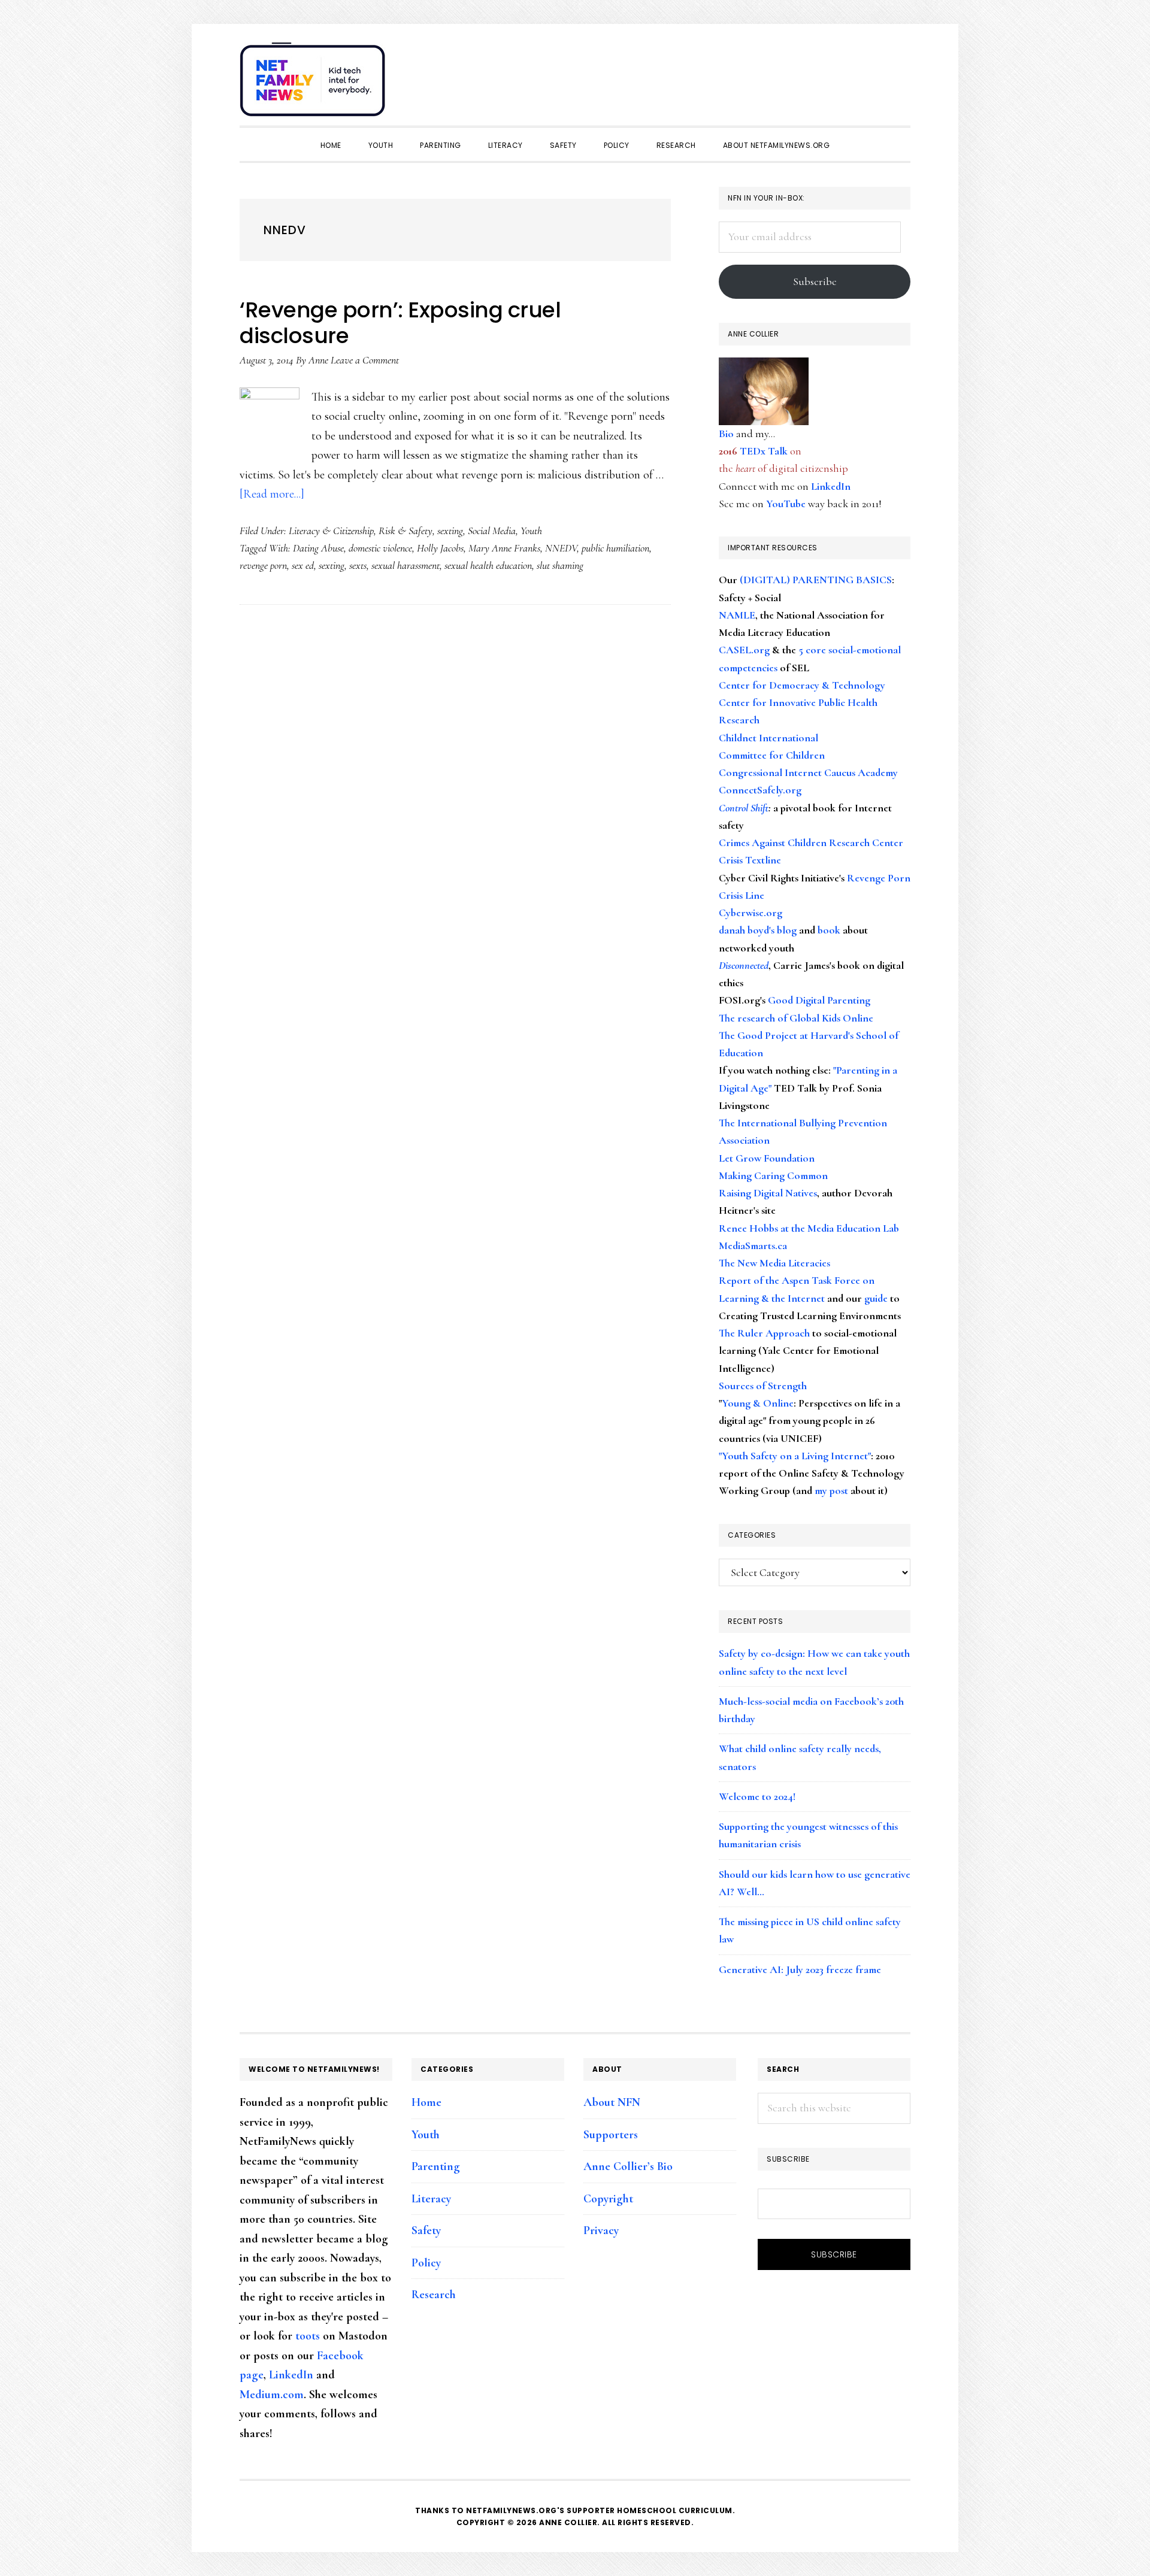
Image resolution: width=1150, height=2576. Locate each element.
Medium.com (272, 2395)
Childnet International (768, 738)
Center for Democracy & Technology (802, 685)
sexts (358, 565)
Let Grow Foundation (767, 1158)
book (829, 930)
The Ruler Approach (764, 1333)
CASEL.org (744, 650)
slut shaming (560, 565)
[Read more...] (272, 494)
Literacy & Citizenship (331, 531)
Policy (426, 2263)
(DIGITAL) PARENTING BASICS (816, 580)
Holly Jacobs (440, 548)
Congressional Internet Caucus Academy (808, 772)
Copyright (608, 2199)
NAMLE (737, 615)
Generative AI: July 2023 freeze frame (800, 1969)
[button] (898, 73)
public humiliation (615, 548)
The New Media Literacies (774, 1263)
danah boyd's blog (758, 930)
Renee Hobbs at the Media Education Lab (809, 1228)
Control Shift (744, 808)
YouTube (786, 504)
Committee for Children (772, 755)
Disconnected (744, 965)
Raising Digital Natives (768, 1193)
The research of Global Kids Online (796, 1018)
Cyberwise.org (750, 913)
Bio (726, 434)
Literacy (431, 2199)
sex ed (303, 565)
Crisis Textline (750, 860)
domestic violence (380, 548)
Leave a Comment (365, 360)
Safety (426, 2230)
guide (876, 1298)
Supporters (611, 2135)
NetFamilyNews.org (314, 84)
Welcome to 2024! (757, 1796)
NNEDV (561, 548)
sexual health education (488, 565)
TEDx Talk (764, 451)
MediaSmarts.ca (753, 1245)
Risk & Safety (405, 531)
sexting (450, 531)
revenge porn (263, 565)
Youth (531, 531)
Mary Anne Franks (504, 548)
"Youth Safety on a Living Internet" (795, 1456)
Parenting (436, 2166)
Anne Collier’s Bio (628, 2166)
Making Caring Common (773, 1175)
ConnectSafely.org (760, 790)
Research (434, 2295)
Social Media (492, 531)
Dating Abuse (318, 548)
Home (426, 2102)
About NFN (612, 2102)
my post (831, 1490)
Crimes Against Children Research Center (811, 842)
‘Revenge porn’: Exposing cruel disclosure (400, 323)
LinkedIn (831, 486)
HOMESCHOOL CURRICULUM (675, 2510)
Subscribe (815, 281)
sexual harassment (405, 565)
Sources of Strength (763, 1386)
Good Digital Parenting (819, 1000)
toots (308, 2336)
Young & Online (758, 1403)
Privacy (601, 2230)
